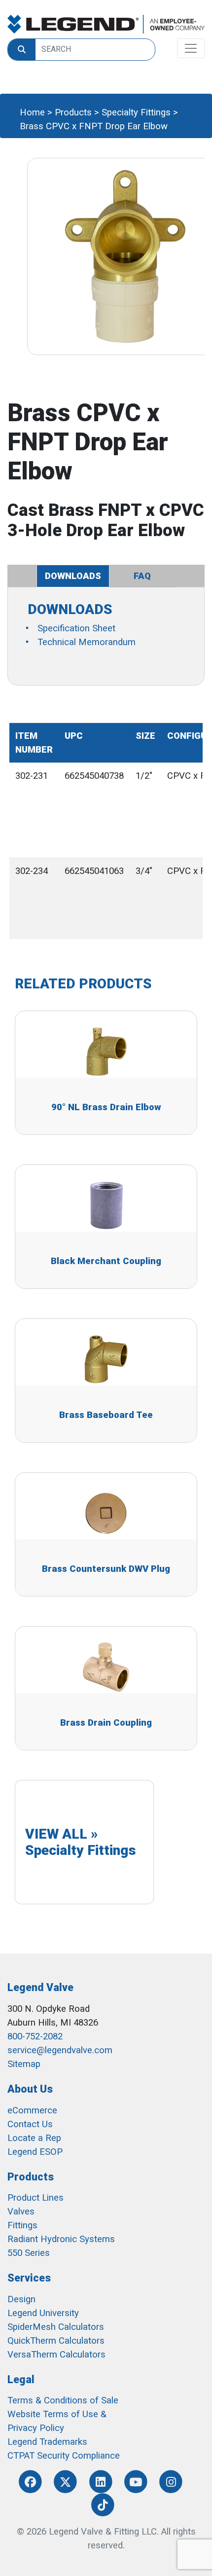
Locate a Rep (34, 2138)
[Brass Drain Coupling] (106, 1667)
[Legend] (106, 24)
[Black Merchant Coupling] (106, 1205)
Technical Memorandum (87, 642)
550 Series (29, 2253)
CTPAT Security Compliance (64, 2456)
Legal (21, 2379)
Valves (21, 2212)
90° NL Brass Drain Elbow (106, 1107)
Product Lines (35, 2198)
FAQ (142, 576)
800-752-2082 (35, 2036)
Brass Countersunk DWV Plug (106, 1569)
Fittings (22, 2225)
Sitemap (24, 2064)
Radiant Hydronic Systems (61, 2239)
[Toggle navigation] (191, 48)
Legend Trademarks (47, 2442)
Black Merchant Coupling (106, 1261)
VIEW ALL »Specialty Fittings (81, 1842)
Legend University (43, 2313)
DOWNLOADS (73, 576)
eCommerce (32, 2110)
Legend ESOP (35, 2152)
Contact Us (30, 2124)
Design (21, 2299)
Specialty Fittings (136, 112)
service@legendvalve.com (60, 2050)
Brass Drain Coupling (106, 1723)
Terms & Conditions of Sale (63, 2400)
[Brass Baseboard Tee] (106, 1359)
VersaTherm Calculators (56, 2355)
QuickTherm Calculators (56, 2341)
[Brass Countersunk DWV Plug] (106, 1513)
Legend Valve (40, 1987)
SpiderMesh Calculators (56, 2327)
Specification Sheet (76, 628)
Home (32, 112)
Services (29, 2278)
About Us (30, 2089)
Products (73, 112)
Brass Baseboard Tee (106, 1415)
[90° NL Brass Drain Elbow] (106, 1052)
